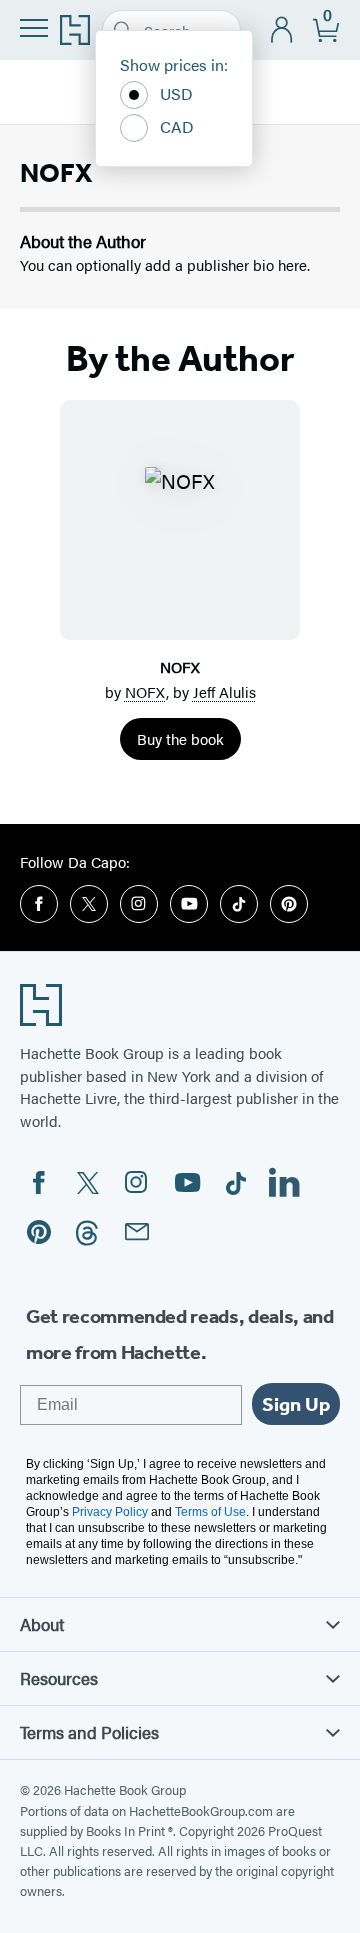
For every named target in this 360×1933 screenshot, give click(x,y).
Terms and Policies (89, 1732)
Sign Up (296, 1404)
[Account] (282, 30)
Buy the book (180, 738)
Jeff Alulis (224, 691)
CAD (177, 126)
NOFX (145, 691)
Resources (59, 1678)
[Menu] (34, 28)
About (42, 1624)
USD (176, 93)
